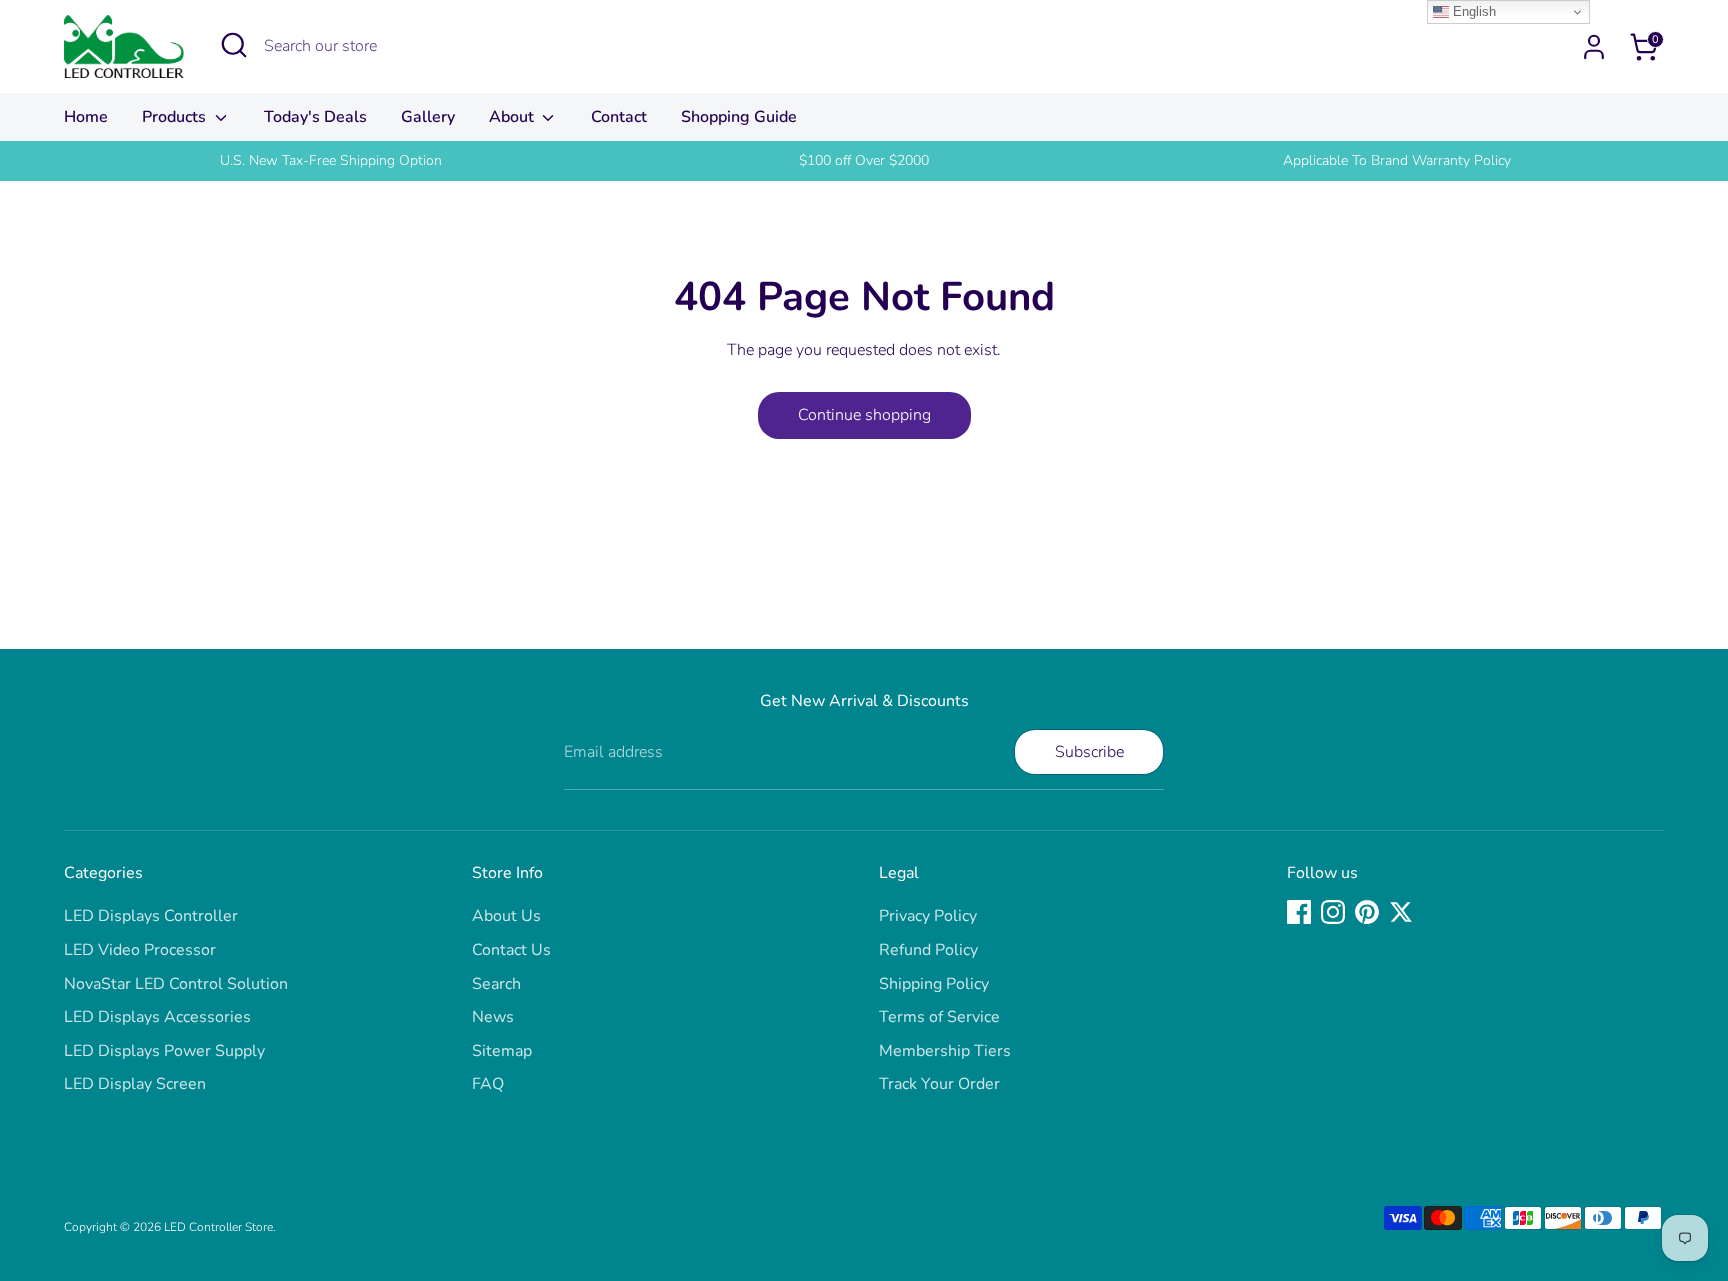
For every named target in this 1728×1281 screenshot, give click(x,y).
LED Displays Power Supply (164, 1051)
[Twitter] (1401, 912)
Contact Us (511, 950)
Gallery (428, 117)
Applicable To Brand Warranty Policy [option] (1397, 160)
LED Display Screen (135, 1084)
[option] (330, 161)
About (513, 117)
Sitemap (502, 1051)
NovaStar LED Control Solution (176, 984)
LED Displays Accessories (157, 1017)
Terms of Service (939, 1017)
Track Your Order (939, 1084)
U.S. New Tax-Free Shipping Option (331, 160)
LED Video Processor (140, 950)
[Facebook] (1299, 912)
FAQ (488, 1084)
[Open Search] (234, 45)
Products (176, 117)
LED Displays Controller (151, 916)
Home (86, 117)
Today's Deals (315, 117)
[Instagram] (1333, 912)
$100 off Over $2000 (864, 160)
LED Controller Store (218, 1227)
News (493, 1017)
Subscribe (1089, 752)
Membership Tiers (945, 1051)
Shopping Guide (739, 117)
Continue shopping (864, 415)
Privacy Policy (928, 916)
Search (496, 984)
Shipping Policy (934, 984)
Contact (619, 117)
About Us (506, 916)
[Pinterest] (1367, 912)
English (1472, 11)
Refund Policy (928, 950)
